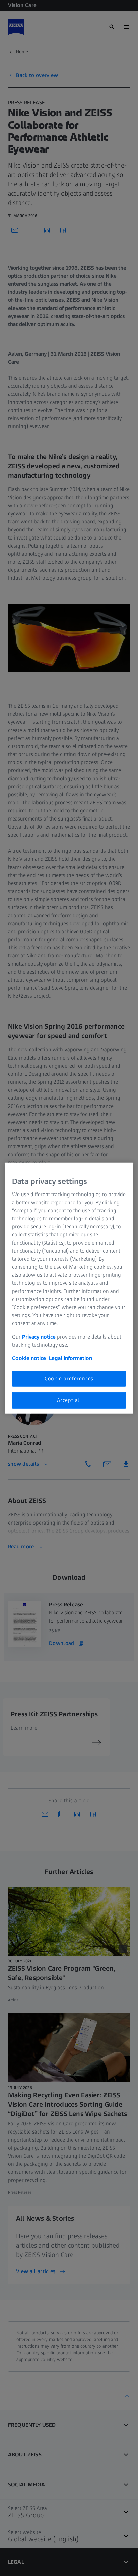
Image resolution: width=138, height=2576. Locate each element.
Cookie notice (29, 1358)
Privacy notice (39, 1337)
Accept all (69, 1400)
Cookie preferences (69, 1379)
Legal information (71, 1358)
